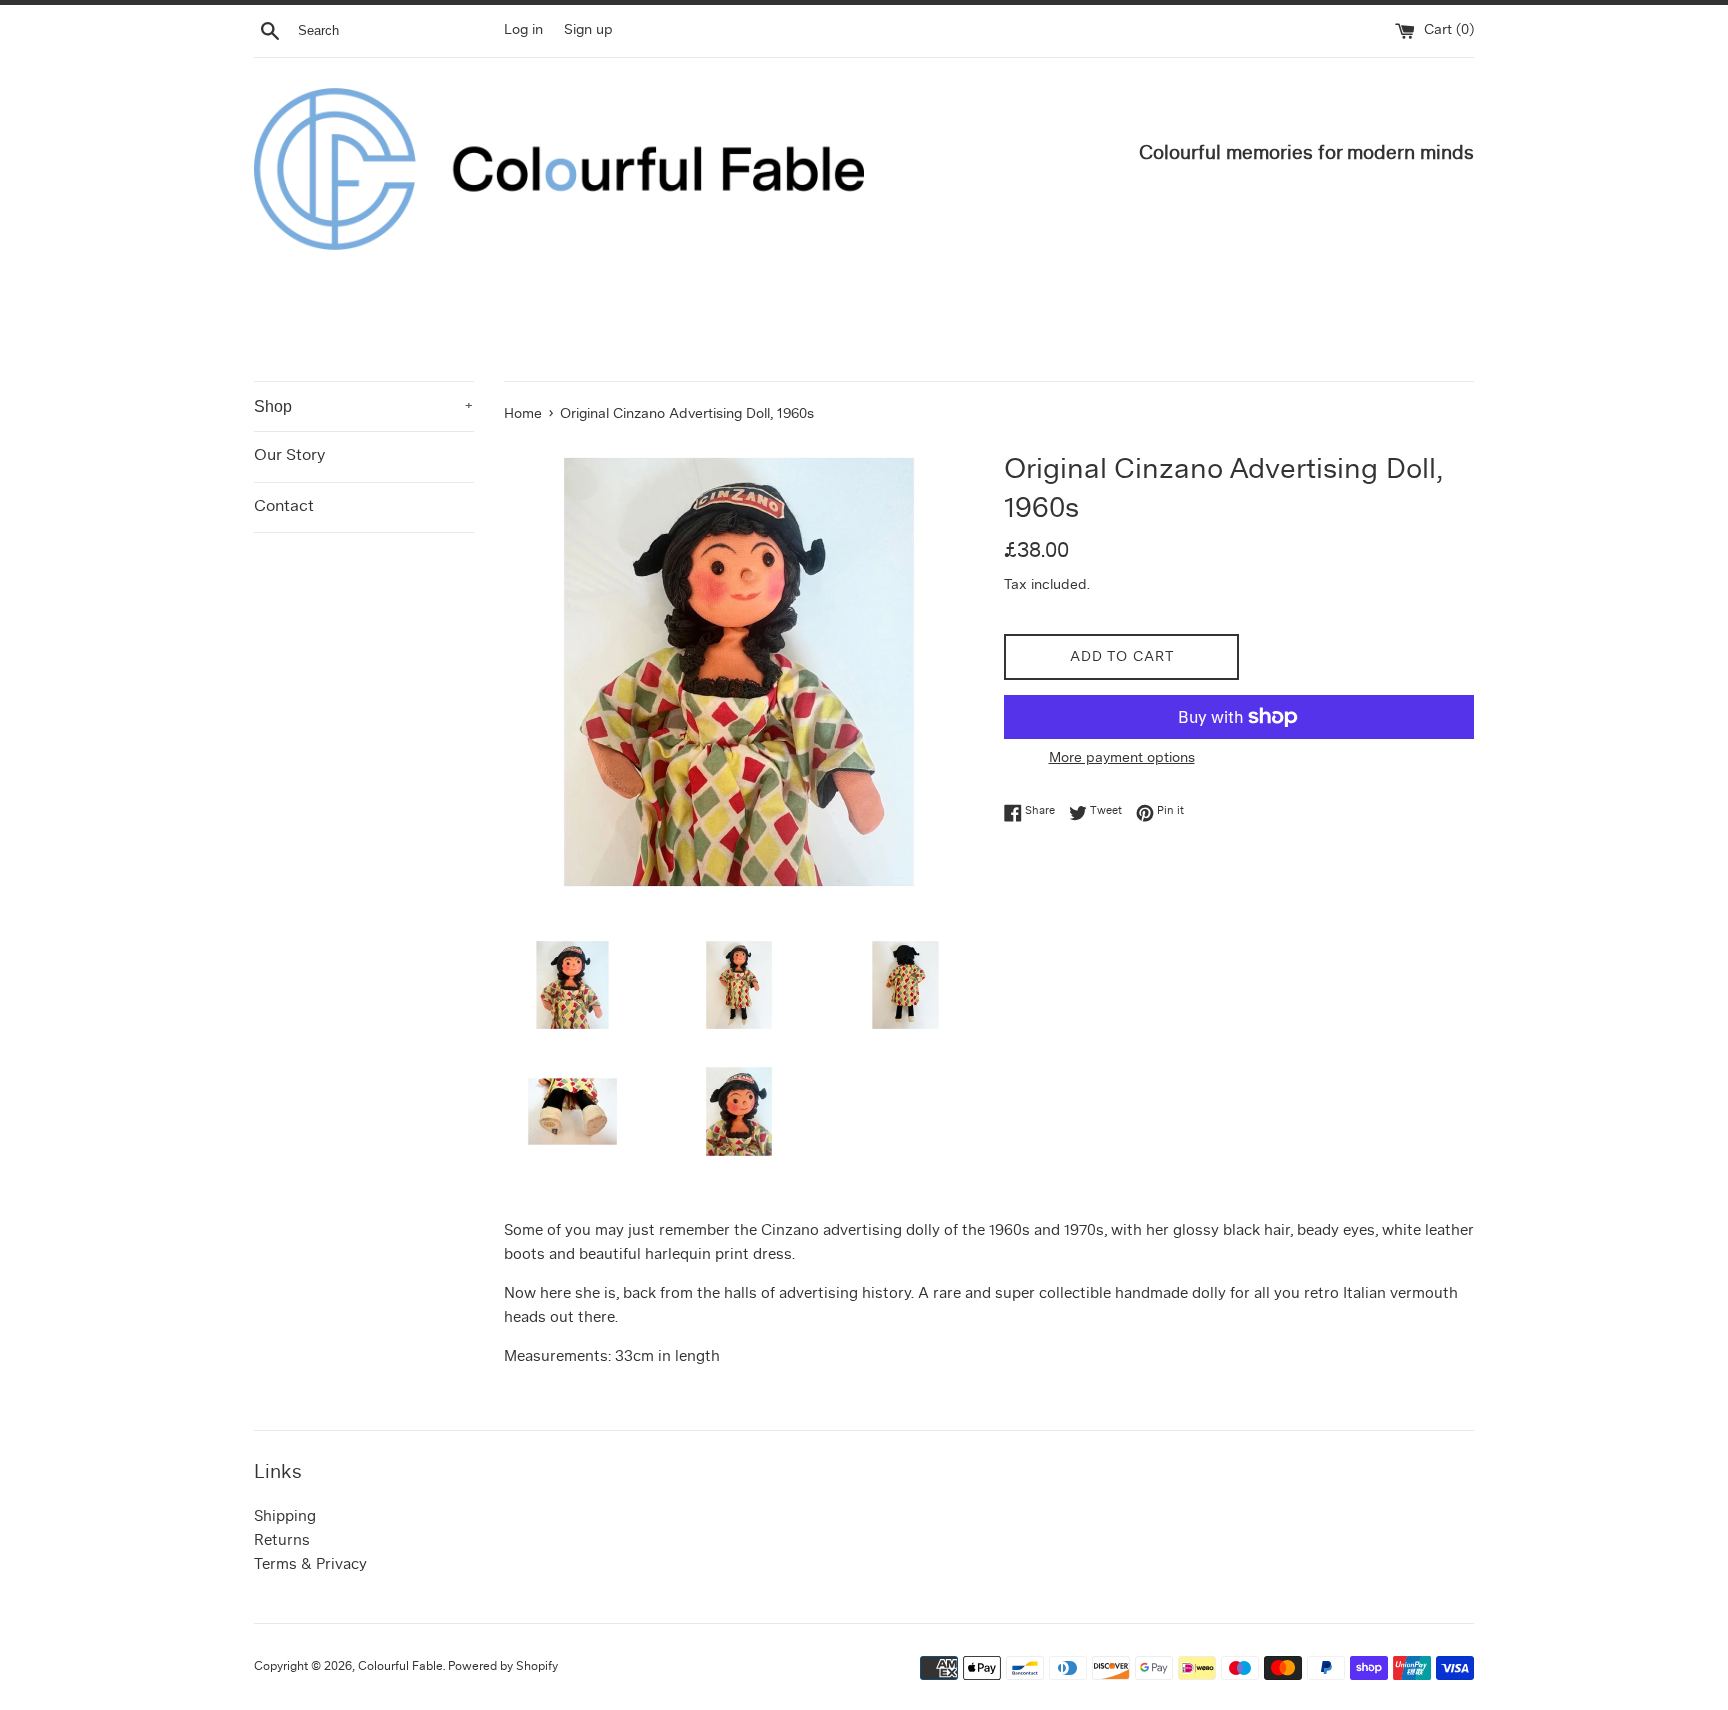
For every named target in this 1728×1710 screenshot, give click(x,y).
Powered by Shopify (503, 1667)
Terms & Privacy (310, 1565)
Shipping (285, 1517)
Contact (284, 507)
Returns (282, 1541)
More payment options (1122, 758)
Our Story (289, 456)
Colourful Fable (400, 1667)
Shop (364, 406)
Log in (523, 30)
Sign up (588, 30)
